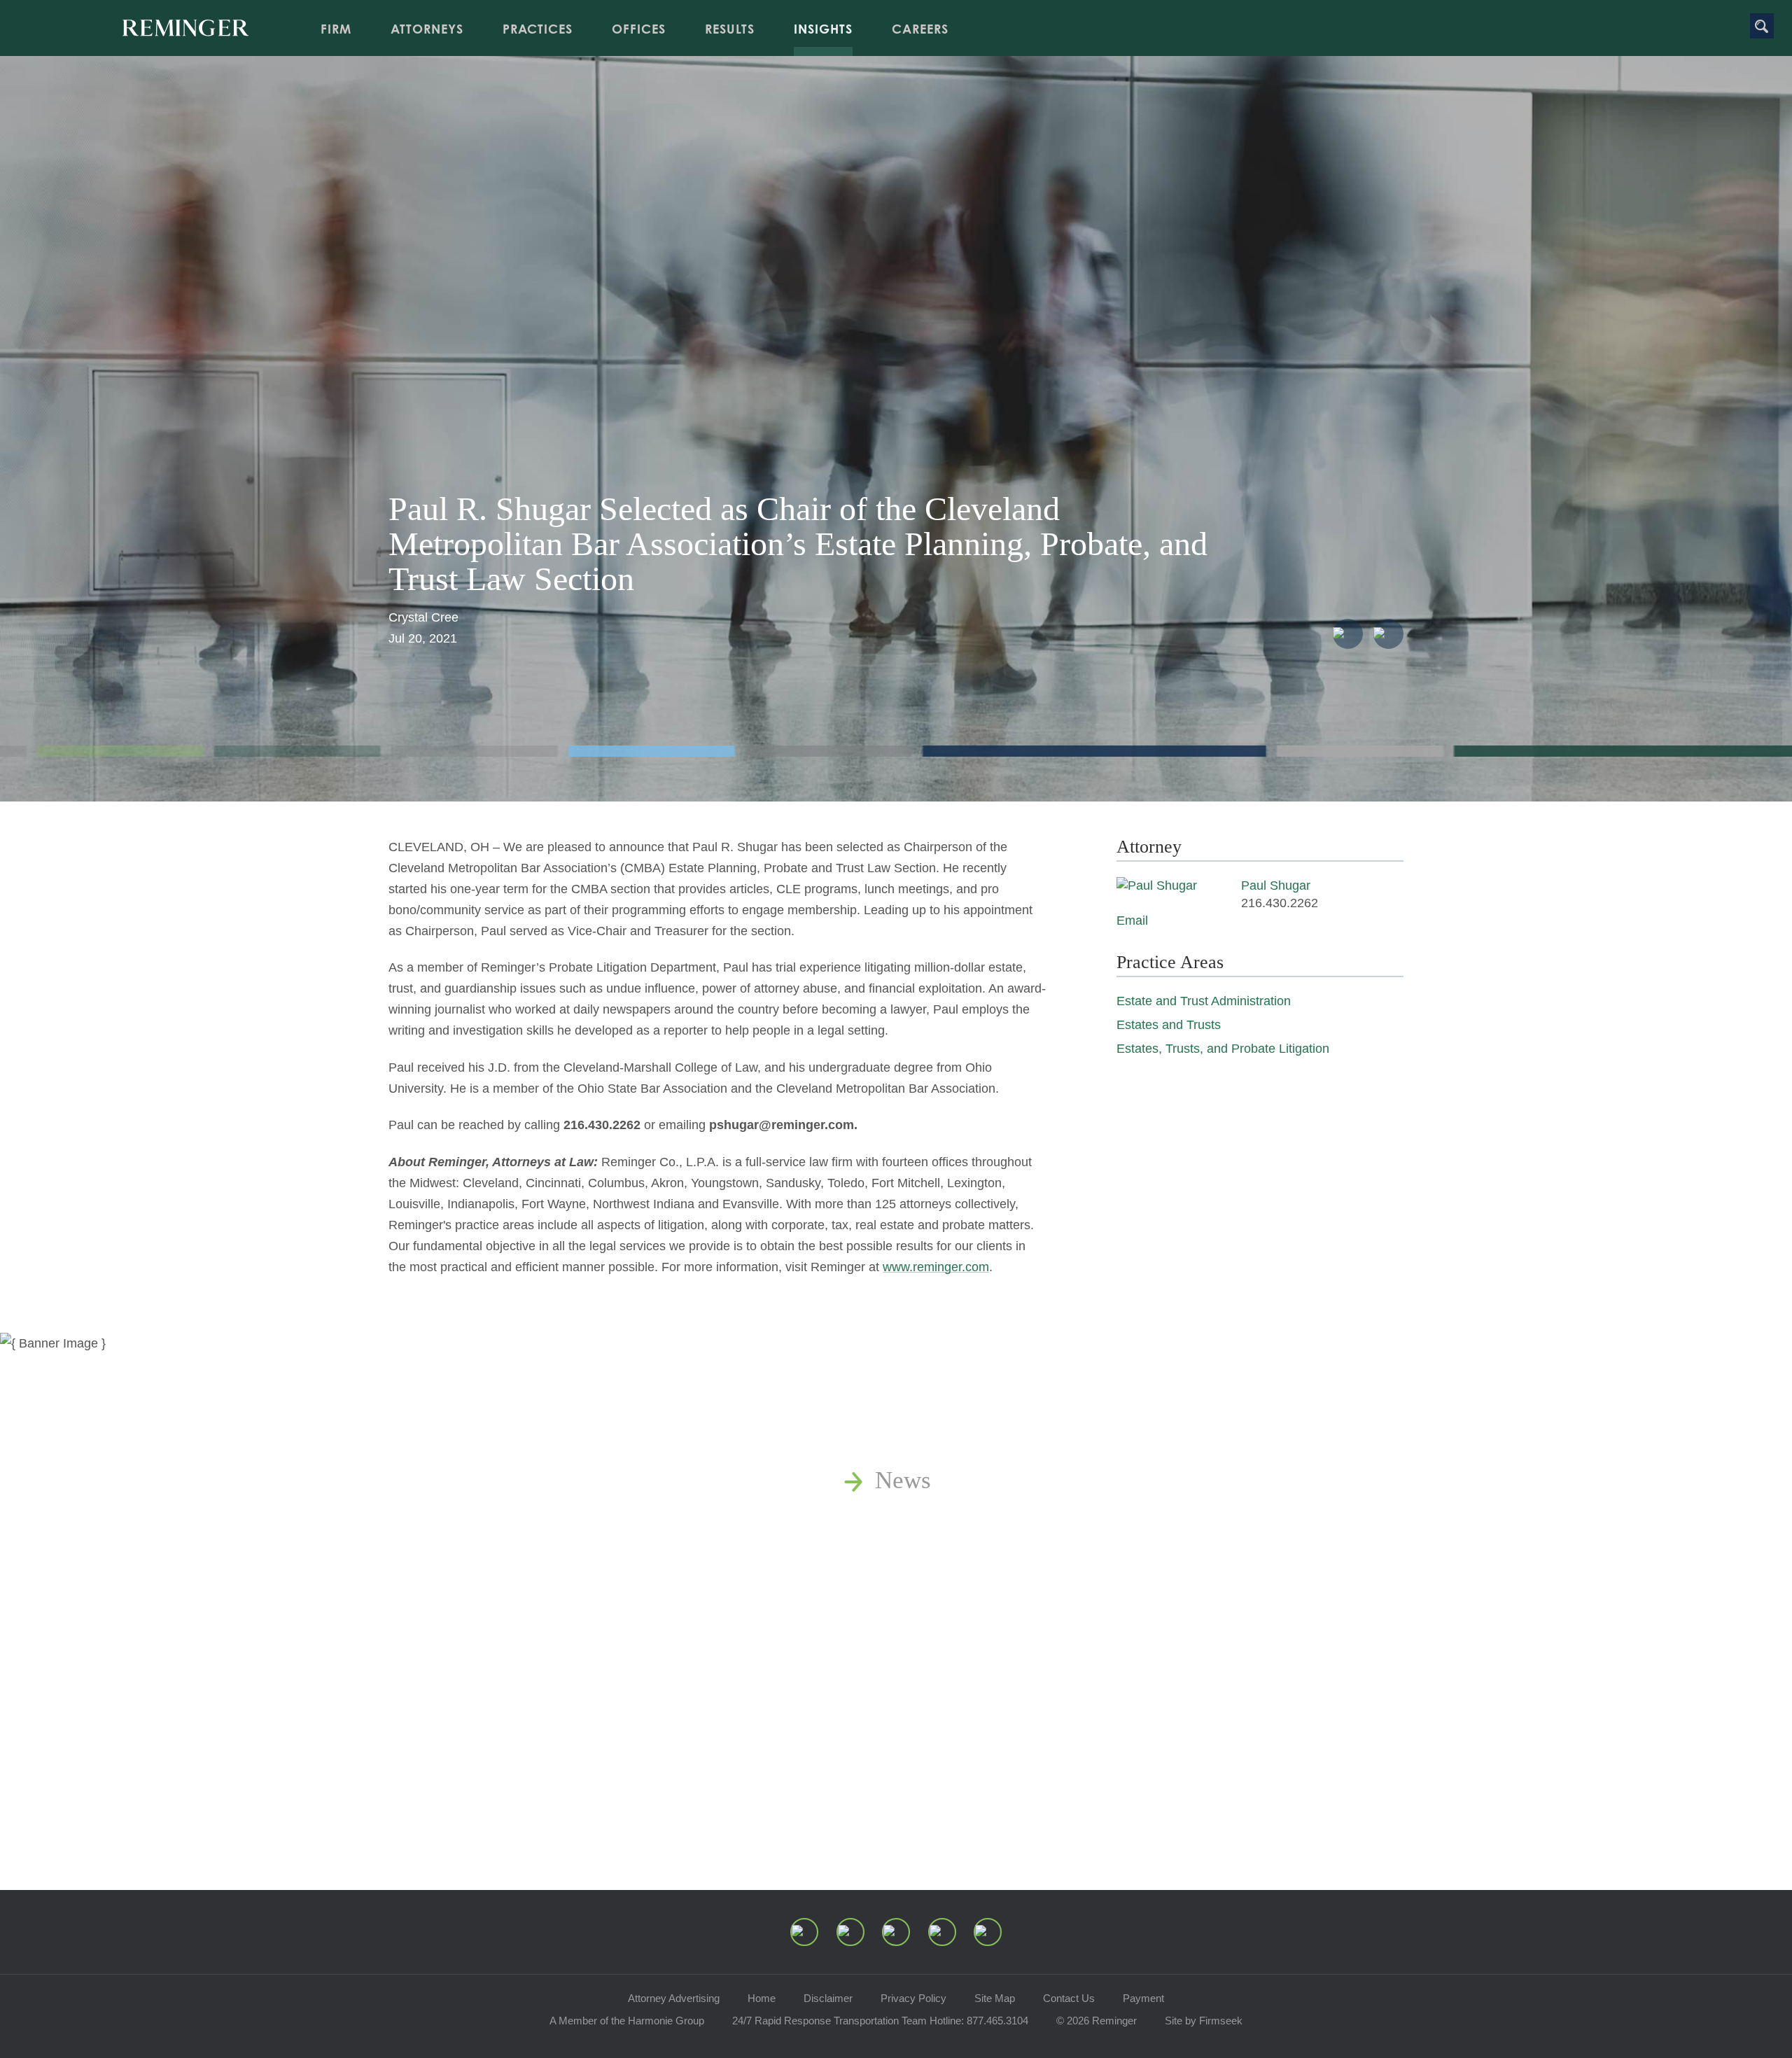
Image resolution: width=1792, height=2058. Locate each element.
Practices (538, 29)
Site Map (995, 1998)
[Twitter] (896, 1932)
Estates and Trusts (1169, 1025)
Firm (336, 29)
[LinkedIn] (850, 1932)
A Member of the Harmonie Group (627, 2021)
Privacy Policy (913, 1998)
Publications (937, 1519)
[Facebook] (942, 1932)
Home (762, 1998)
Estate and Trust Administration (1204, 1001)
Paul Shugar (1276, 885)
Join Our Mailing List (983, 1715)
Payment (1143, 1998)
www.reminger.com (936, 1267)
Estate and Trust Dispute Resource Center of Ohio (1125, 1637)
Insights (823, 29)
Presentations (942, 1598)
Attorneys (427, 29)
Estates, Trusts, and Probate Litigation (1223, 1049)
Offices (639, 29)
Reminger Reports (966, 1559)
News (903, 1480)
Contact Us (1069, 1998)
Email (1132, 920)
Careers (920, 29)
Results (730, 29)
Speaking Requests (970, 1676)
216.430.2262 (1280, 903)
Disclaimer (828, 1998)
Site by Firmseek (1204, 2021)
